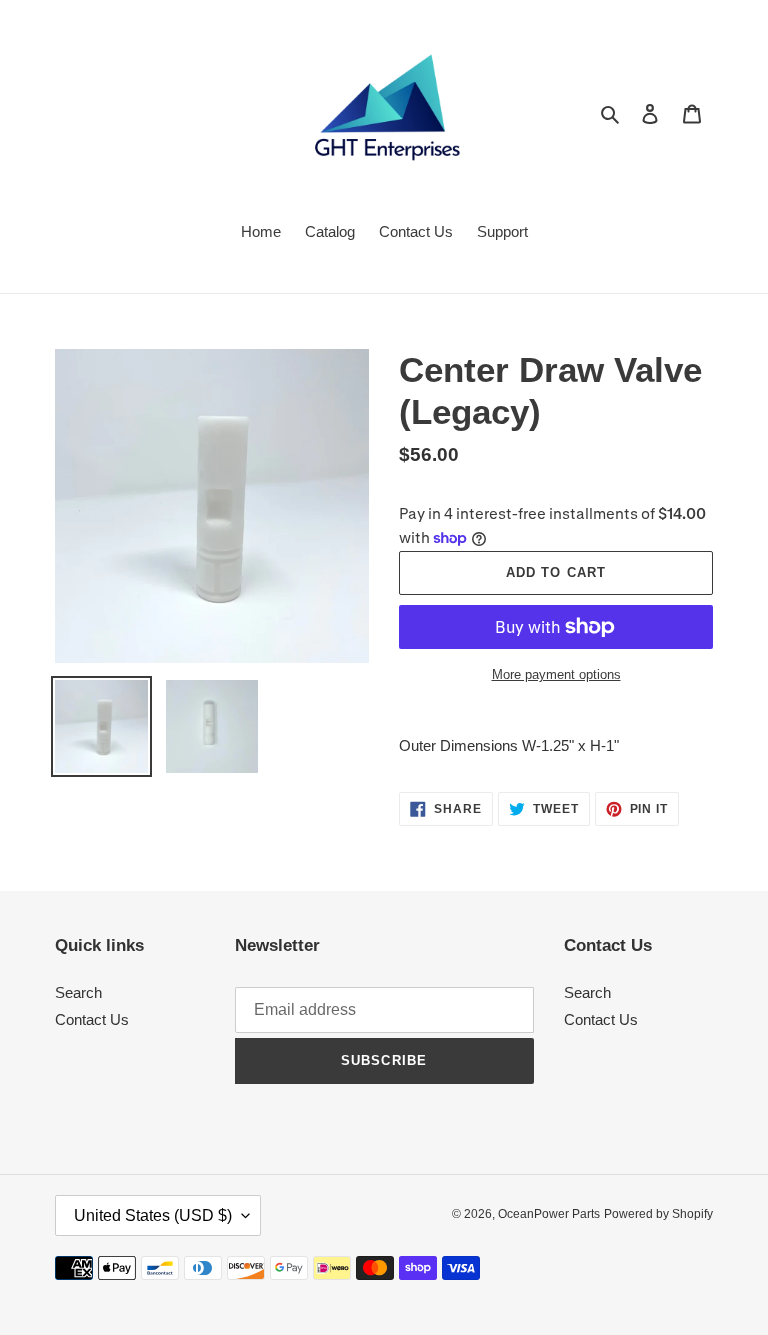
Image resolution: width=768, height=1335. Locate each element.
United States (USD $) (153, 1215)
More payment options (556, 674)
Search (78, 992)
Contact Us (92, 1019)
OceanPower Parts (549, 1214)
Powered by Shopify (658, 1214)
